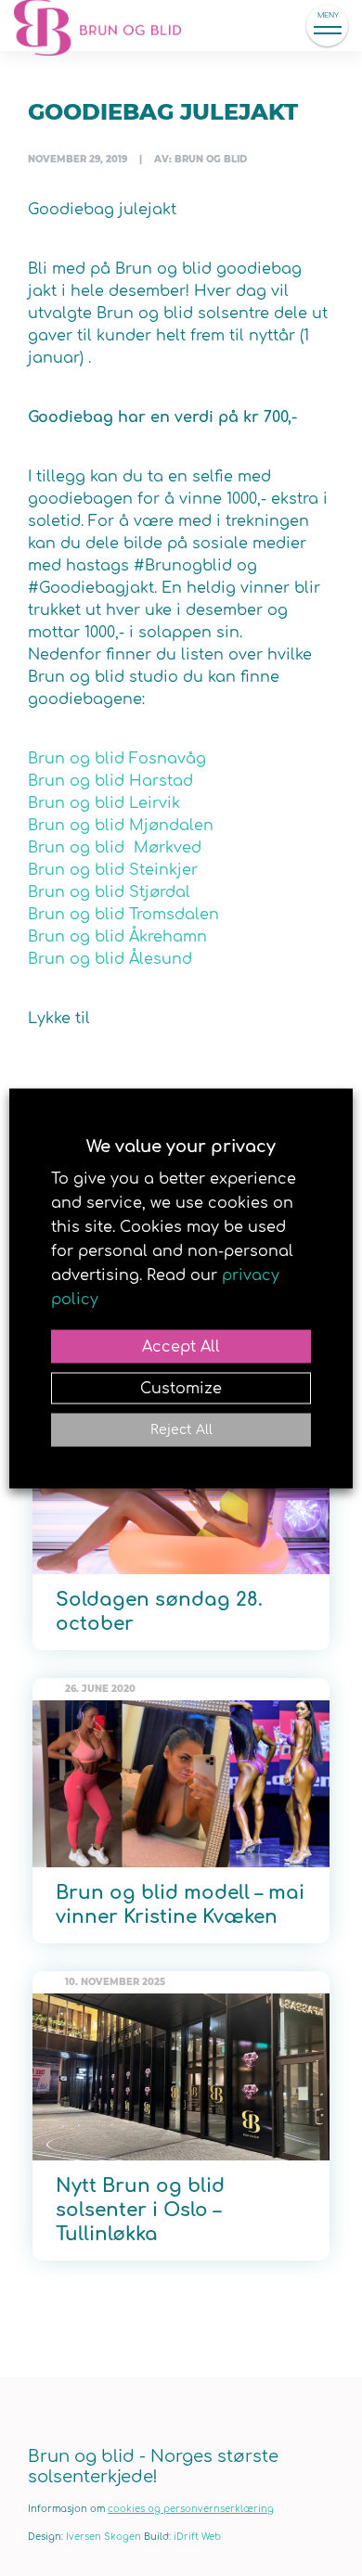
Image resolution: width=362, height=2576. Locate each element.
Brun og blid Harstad (110, 781)
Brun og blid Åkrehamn (117, 937)
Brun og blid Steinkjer (113, 870)
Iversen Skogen (103, 2537)
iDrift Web (197, 2537)
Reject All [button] (181, 1429)
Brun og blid (107, 26)
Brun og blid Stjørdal (109, 892)
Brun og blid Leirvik (104, 803)
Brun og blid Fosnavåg (117, 759)
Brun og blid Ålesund (110, 959)
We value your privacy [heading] (181, 1146)
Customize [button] (181, 1388)
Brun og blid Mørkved (115, 848)
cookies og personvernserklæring (191, 2509)
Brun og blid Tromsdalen (123, 915)
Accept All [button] (181, 1346)
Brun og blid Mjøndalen (121, 826)
